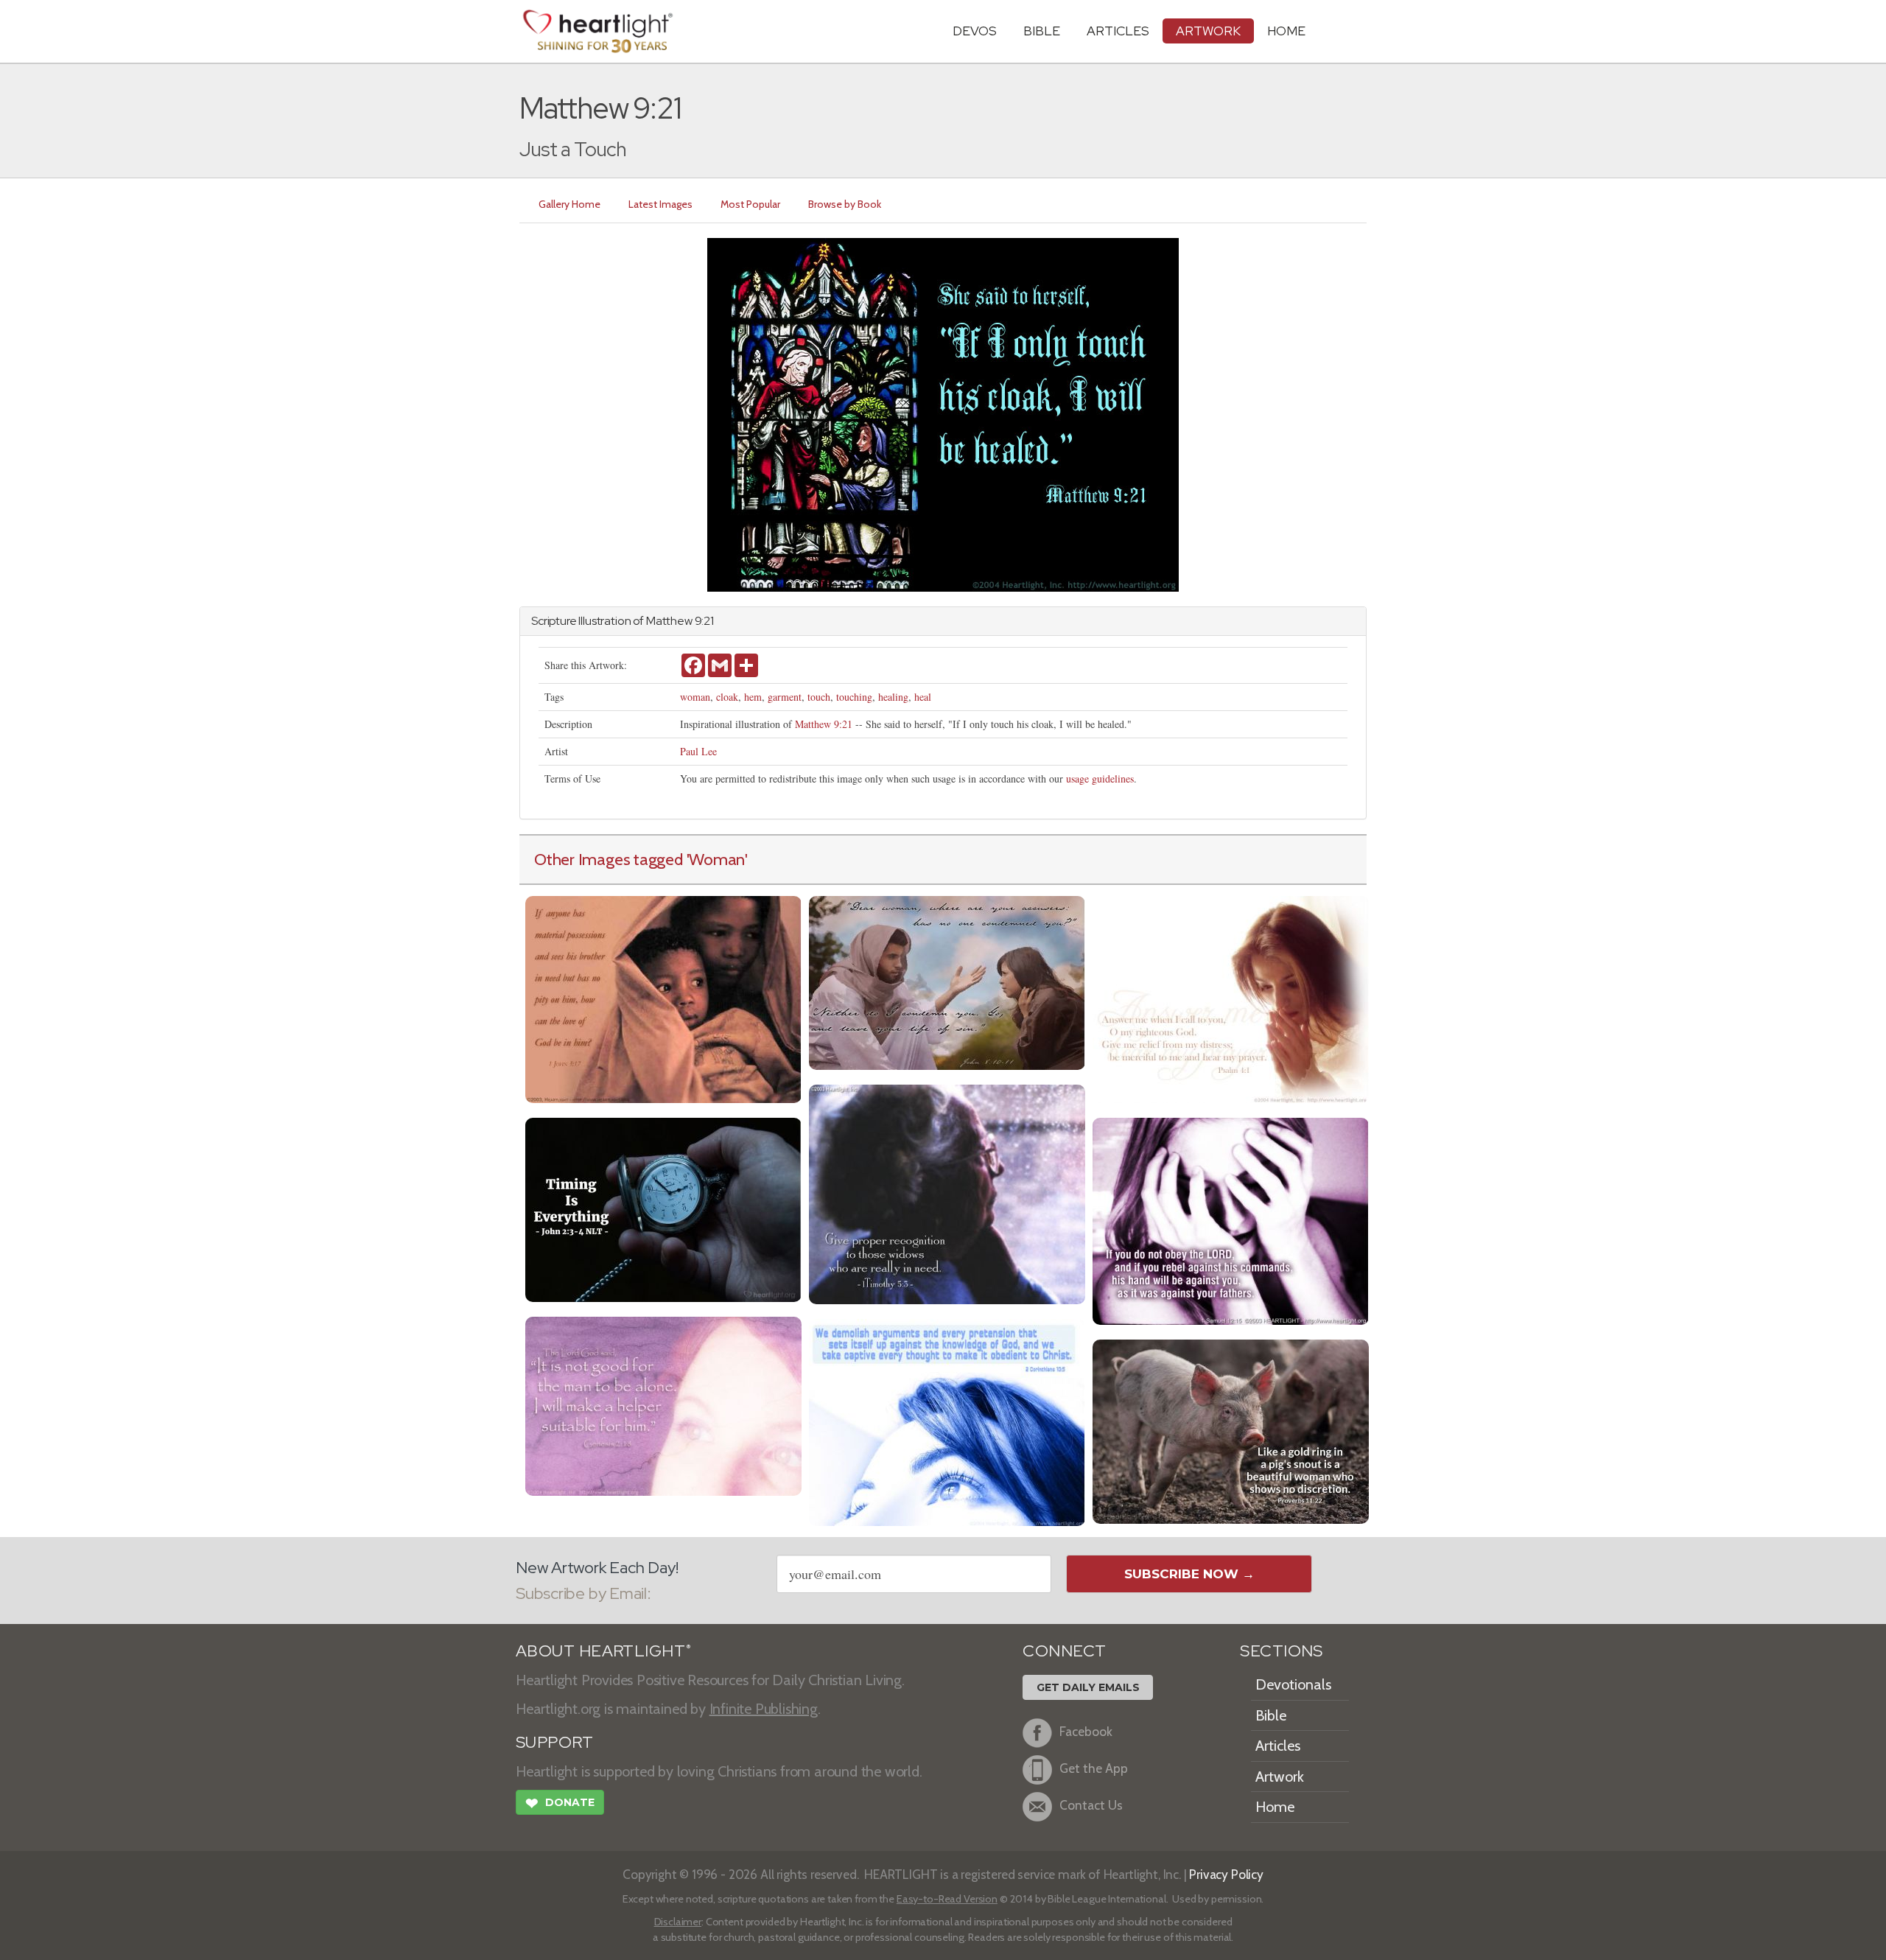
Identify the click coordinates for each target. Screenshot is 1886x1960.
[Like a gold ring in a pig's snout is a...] (1231, 1430)
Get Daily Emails (1088, 1687)
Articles (1118, 31)
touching (854, 697)
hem (753, 697)
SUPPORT (554, 1742)
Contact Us (1091, 1805)
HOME (1286, 31)
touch (819, 697)
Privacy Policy (1226, 1874)
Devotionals (1293, 1684)
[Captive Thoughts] (947, 1420)
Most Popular (750, 204)
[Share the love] (663, 997)
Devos (975, 31)
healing (893, 697)
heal (923, 697)
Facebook (1086, 1731)
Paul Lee (698, 751)
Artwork (1208, 31)
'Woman (716, 859)
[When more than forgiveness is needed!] (947, 981)
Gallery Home (569, 204)
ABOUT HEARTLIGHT (603, 1651)
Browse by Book (845, 204)
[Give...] (947, 1193)
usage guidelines (1100, 778)
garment (785, 697)
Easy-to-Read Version (947, 1899)
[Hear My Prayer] (1231, 997)
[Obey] (1231, 1219)
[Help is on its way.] (663, 1404)
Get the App (1094, 1768)
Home (1275, 1807)
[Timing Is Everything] (663, 1208)
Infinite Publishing (764, 1709)
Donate (560, 1803)
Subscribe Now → (1189, 1574)
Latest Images (660, 204)
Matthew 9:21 (824, 724)
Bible (1042, 31)
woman (695, 697)
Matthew (669, 621)
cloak (727, 697)
